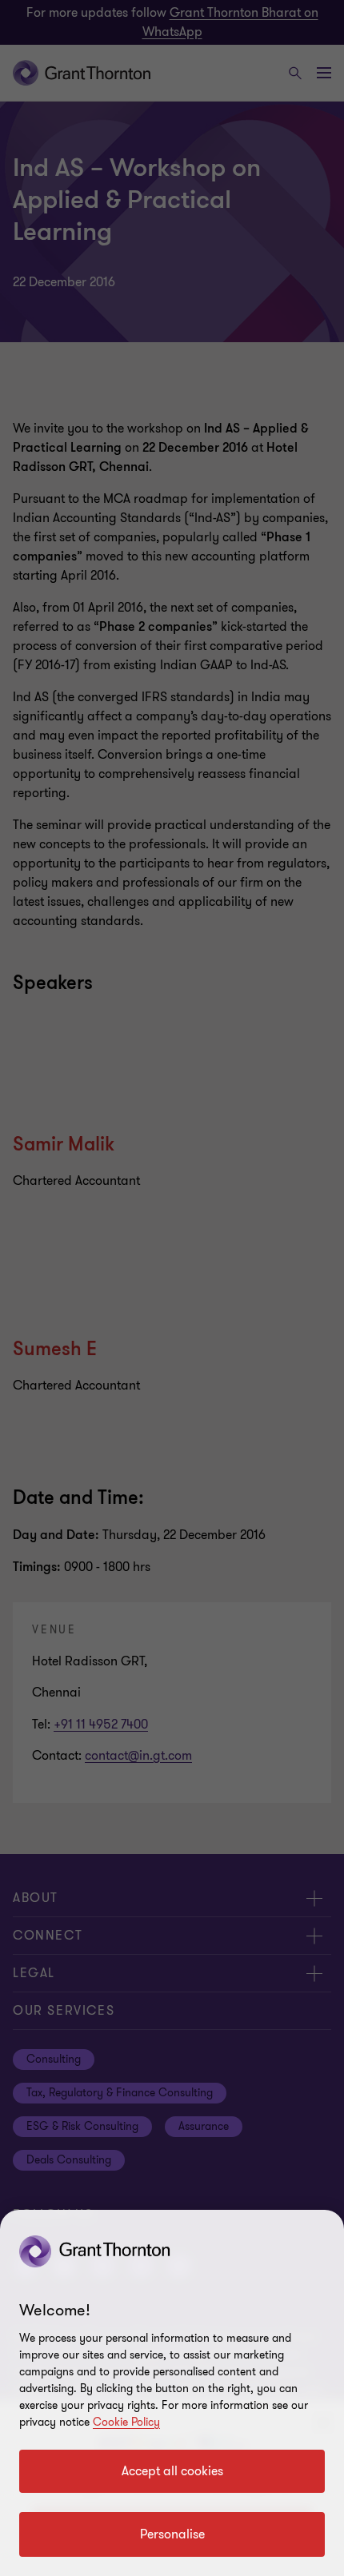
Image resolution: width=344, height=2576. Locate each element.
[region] (172, 2393)
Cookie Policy (126, 2422)
